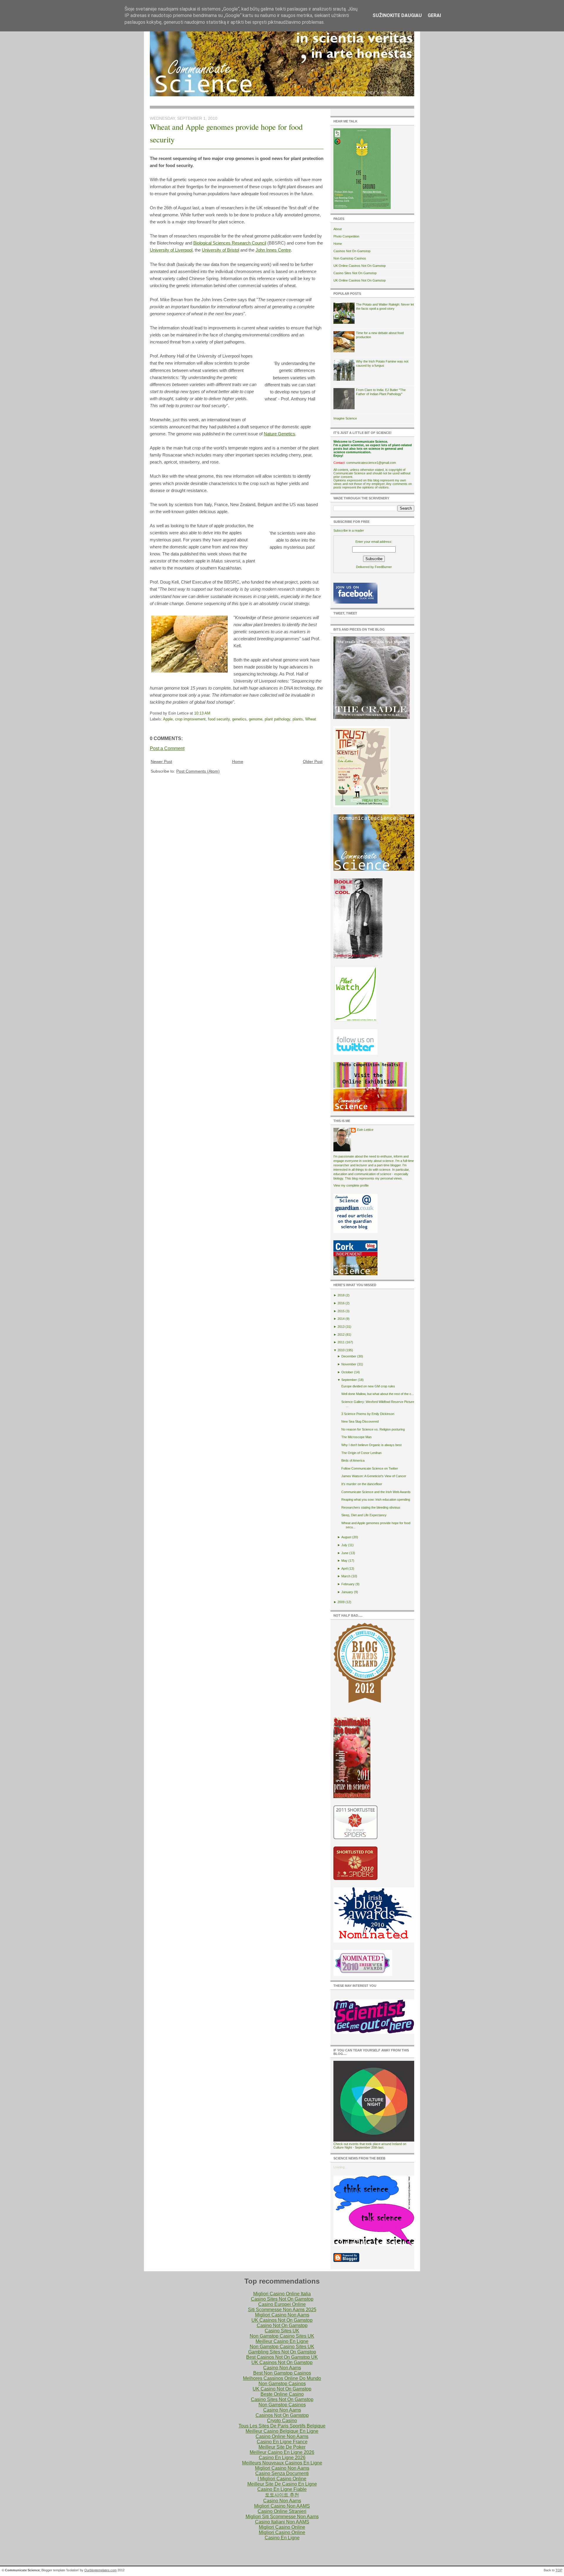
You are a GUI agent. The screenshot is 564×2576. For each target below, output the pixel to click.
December (349, 1356)
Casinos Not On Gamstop (352, 251)
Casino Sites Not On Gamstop (355, 273)
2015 (341, 1311)
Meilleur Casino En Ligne (282, 2341)
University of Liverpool (171, 250)
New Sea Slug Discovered (360, 1421)
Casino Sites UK (282, 2331)
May (344, 1561)
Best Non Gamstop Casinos (282, 2373)
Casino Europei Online (282, 2304)
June (345, 1553)
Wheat (311, 719)
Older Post (313, 761)
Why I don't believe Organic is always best (371, 1445)
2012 (341, 1335)
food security (219, 719)
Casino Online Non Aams (282, 2436)
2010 (341, 1350)
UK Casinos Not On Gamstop (282, 2320)
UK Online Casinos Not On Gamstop (360, 266)
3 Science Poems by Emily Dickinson (368, 1414)
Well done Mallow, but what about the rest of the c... (378, 1394)
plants (298, 719)
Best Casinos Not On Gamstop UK (282, 2357)
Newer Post (161, 761)
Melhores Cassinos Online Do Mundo (282, 2378)
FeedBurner (383, 567)
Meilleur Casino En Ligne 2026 (282, 2452)
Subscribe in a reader (349, 530)
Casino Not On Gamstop (282, 2325)
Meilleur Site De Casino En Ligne (282, 2484)
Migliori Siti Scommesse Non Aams (282, 2517)
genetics (239, 719)
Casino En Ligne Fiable (282, 2489)
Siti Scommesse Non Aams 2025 (282, 2310)
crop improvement (190, 719)
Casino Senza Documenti (282, 2473)
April (344, 1568)
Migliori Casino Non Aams (282, 2315)
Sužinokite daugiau (397, 15)
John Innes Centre (273, 250)
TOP (559, 2570)
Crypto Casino (282, 2421)
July (344, 1545)
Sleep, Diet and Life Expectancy (364, 1515)
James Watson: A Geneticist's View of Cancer (374, 1476)
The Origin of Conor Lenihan (361, 1453)
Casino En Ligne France (282, 2442)
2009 (341, 1602)
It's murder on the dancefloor (362, 1484)
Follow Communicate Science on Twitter (370, 1468)
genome (256, 719)
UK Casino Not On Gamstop (282, 2389)
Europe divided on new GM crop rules (368, 1386)
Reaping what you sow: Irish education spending (376, 1500)
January (347, 1592)
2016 (341, 1303)
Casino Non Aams (282, 2368)
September (349, 1380)
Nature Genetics (280, 434)
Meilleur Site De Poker (282, 2447)
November (349, 1364)
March (346, 1576)
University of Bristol (220, 250)
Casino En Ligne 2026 (282, 2458)
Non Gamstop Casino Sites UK (282, 2336)
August (346, 1537)
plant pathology (277, 719)
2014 (341, 1319)
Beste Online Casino (282, 2394)
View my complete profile (351, 1185)
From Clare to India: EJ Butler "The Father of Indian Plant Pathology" (381, 392)
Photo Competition (346, 236)
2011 (341, 1342)
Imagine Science (345, 418)
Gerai (434, 15)
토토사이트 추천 (282, 2495)
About (338, 229)
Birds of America (353, 1460)
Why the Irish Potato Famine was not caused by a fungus (382, 363)
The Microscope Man (356, 1437)
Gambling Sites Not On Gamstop (282, 2352)
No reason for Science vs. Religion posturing (373, 1429)
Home (238, 761)
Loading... (340, 2167)
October (347, 1372)
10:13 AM (202, 713)
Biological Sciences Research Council (230, 243)
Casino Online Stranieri (282, 2511)
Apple (168, 719)
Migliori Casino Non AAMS (282, 2506)
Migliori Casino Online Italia (282, 2294)
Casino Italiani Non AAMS (282, 2522)
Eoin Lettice (365, 1130)
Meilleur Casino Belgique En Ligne (282, 2431)
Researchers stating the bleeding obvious (371, 1507)
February (348, 1584)
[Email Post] (212, 713)
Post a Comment (167, 748)
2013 (341, 1327)
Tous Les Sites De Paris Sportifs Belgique (282, 2426)
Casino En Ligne (282, 2538)
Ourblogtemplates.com (100, 2570)
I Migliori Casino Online (282, 2479)
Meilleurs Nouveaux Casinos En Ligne (282, 2463)
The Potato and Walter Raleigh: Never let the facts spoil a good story (385, 306)
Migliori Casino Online (282, 2527)
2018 (341, 1295)
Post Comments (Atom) (198, 771)
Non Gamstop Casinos (350, 258)
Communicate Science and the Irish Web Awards (376, 1492)
